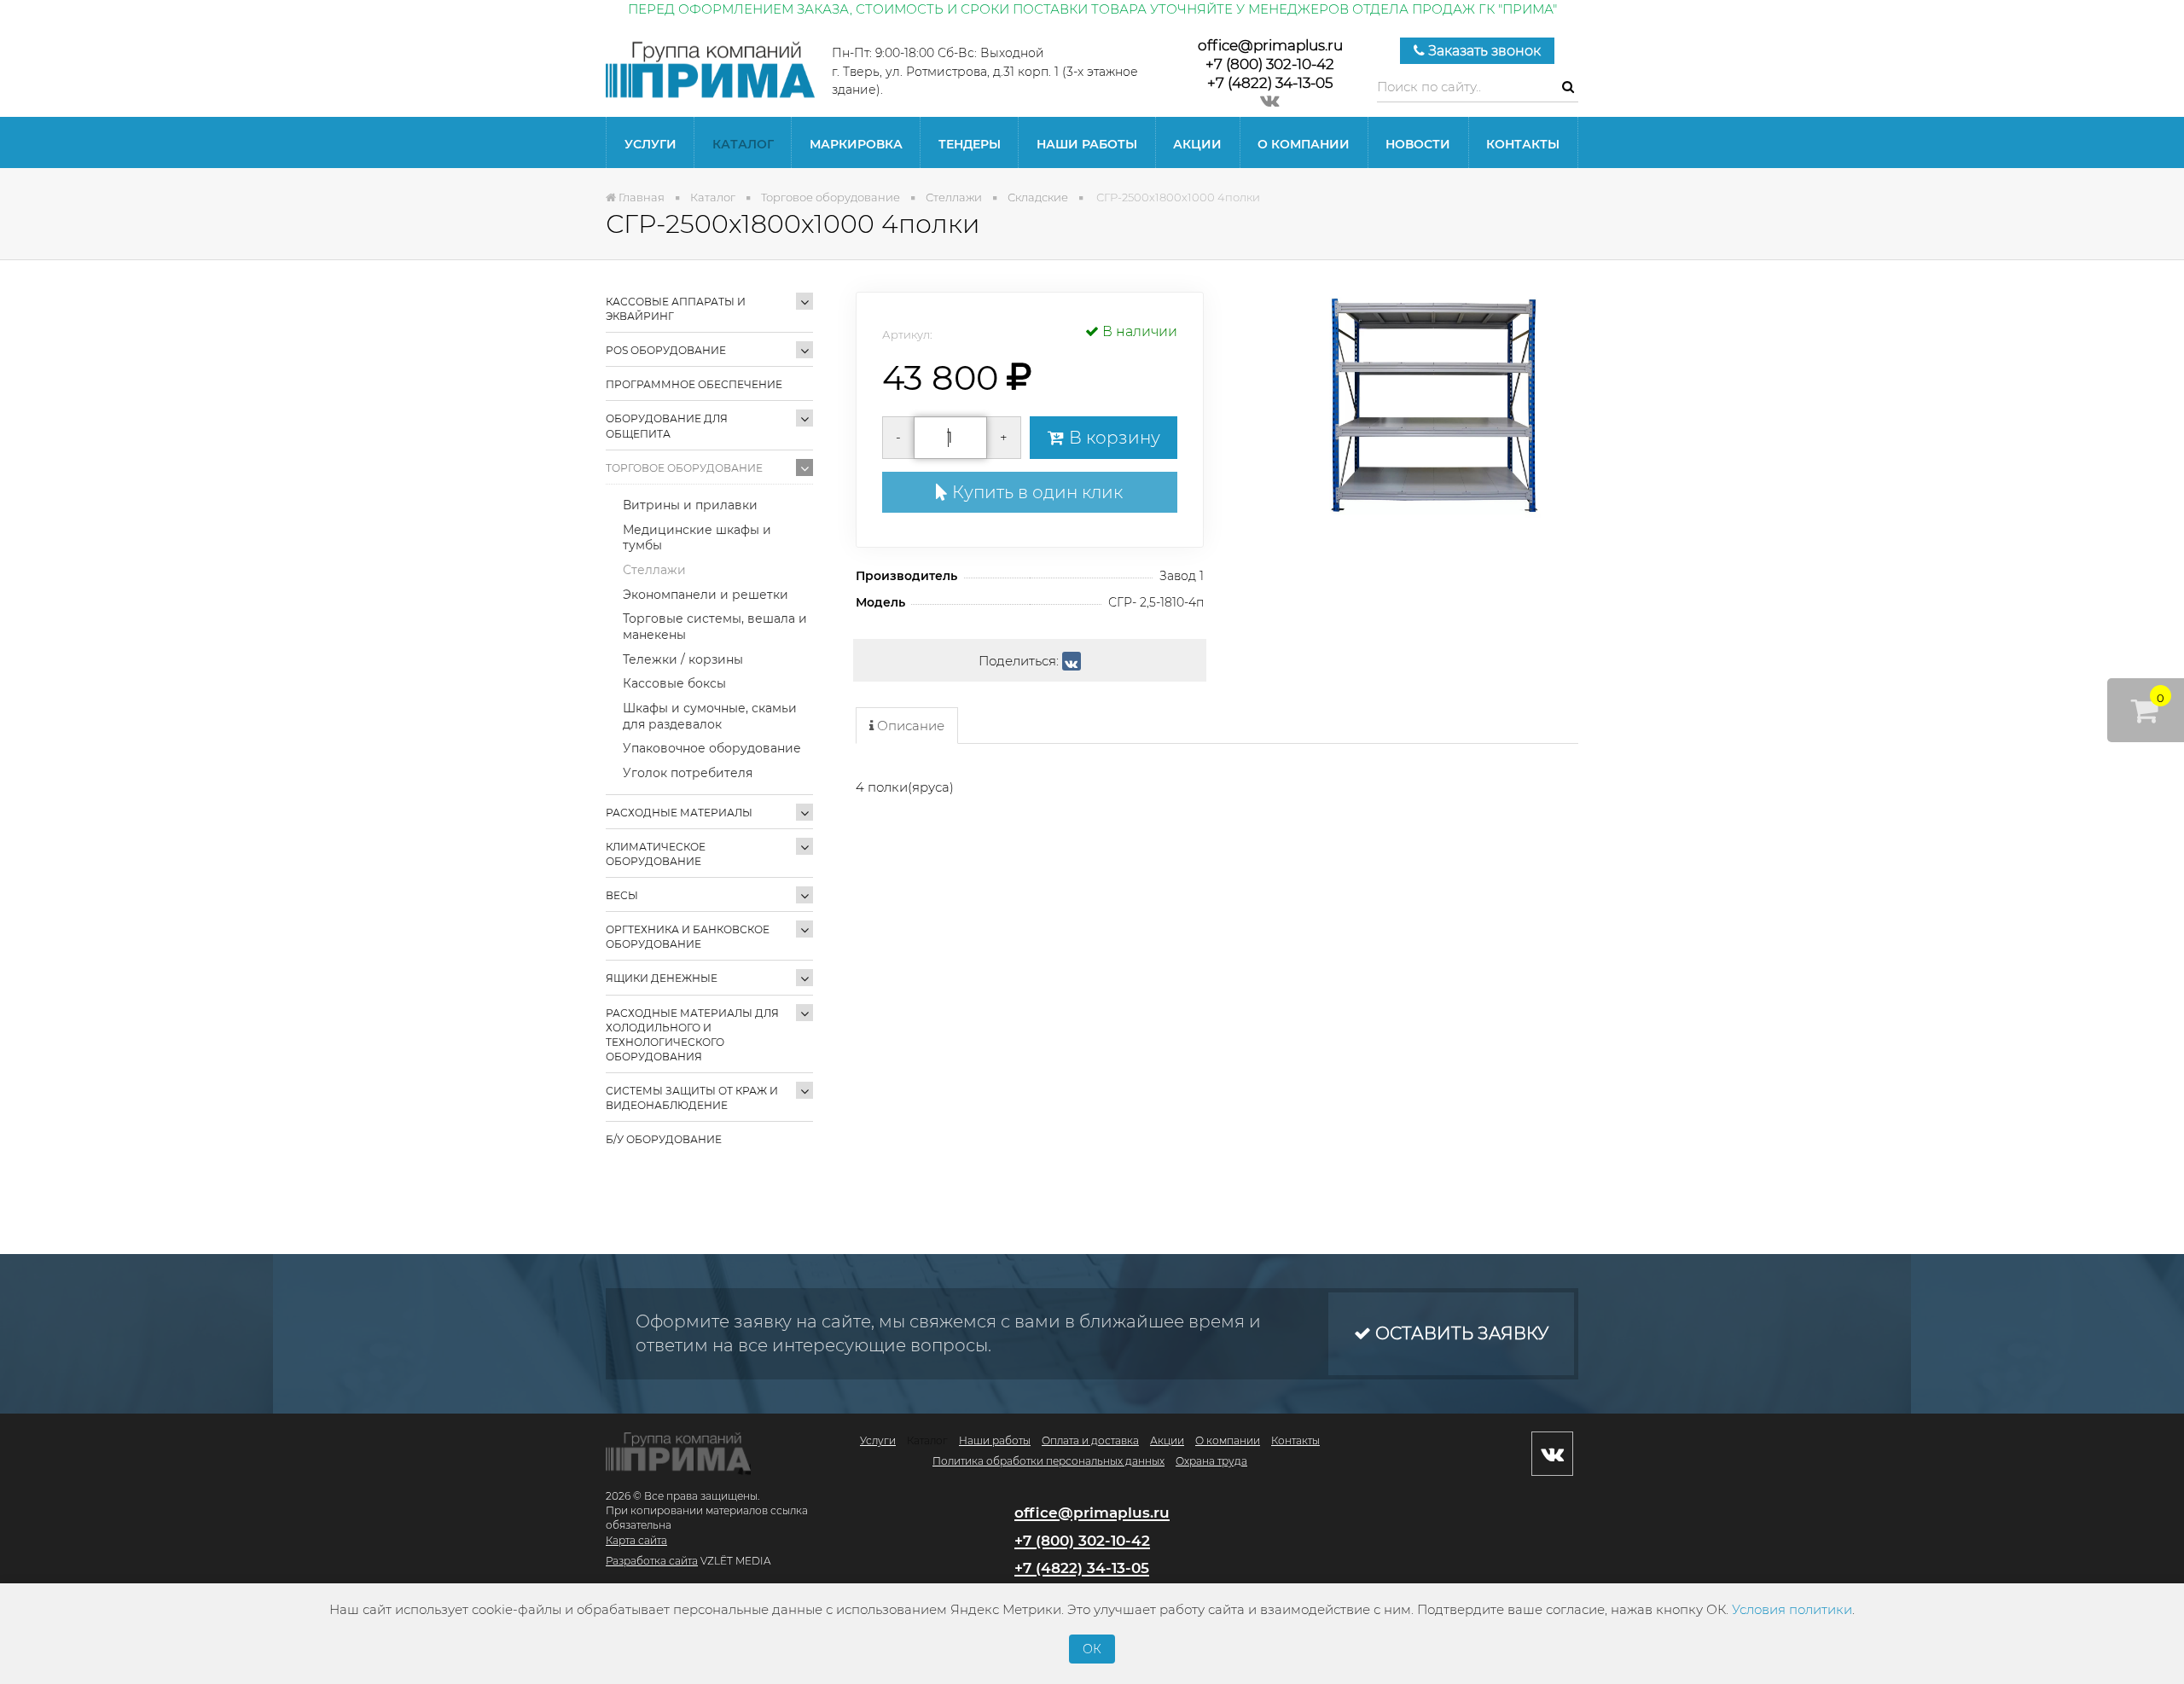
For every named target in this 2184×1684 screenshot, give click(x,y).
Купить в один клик (1035, 492)
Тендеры (970, 144)
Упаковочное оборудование (712, 748)
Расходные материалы (679, 813)
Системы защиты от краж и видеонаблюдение (692, 1098)
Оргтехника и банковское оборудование (688, 937)
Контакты (1523, 144)
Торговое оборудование (684, 468)
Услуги (651, 144)
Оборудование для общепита (667, 426)
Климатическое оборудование (656, 854)
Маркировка (856, 144)
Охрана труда (1211, 1461)
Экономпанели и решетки (706, 595)
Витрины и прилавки (690, 505)
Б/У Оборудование (664, 1139)
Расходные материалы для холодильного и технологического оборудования (692, 1035)
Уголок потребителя (688, 773)
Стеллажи (654, 570)
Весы (622, 895)
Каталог (743, 144)
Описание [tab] (909, 726)
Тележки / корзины (683, 659)
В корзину (1112, 438)
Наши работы (1087, 144)
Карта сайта (636, 1540)
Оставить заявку (1460, 1333)
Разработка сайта (652, 1561)
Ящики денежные (662, 978)
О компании (1304, 144)
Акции (1197, 144)
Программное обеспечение (694, 384)
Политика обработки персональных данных (1048, 1461)
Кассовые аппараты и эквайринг (676, 309)
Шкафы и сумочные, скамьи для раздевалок (710, 716)
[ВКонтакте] (1072, 661)
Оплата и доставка (1090, 1440)
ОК (1092, 1649)
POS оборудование (666, 350)
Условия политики (1792, 1609)
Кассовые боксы (674, 683)
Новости (1418, 144)
